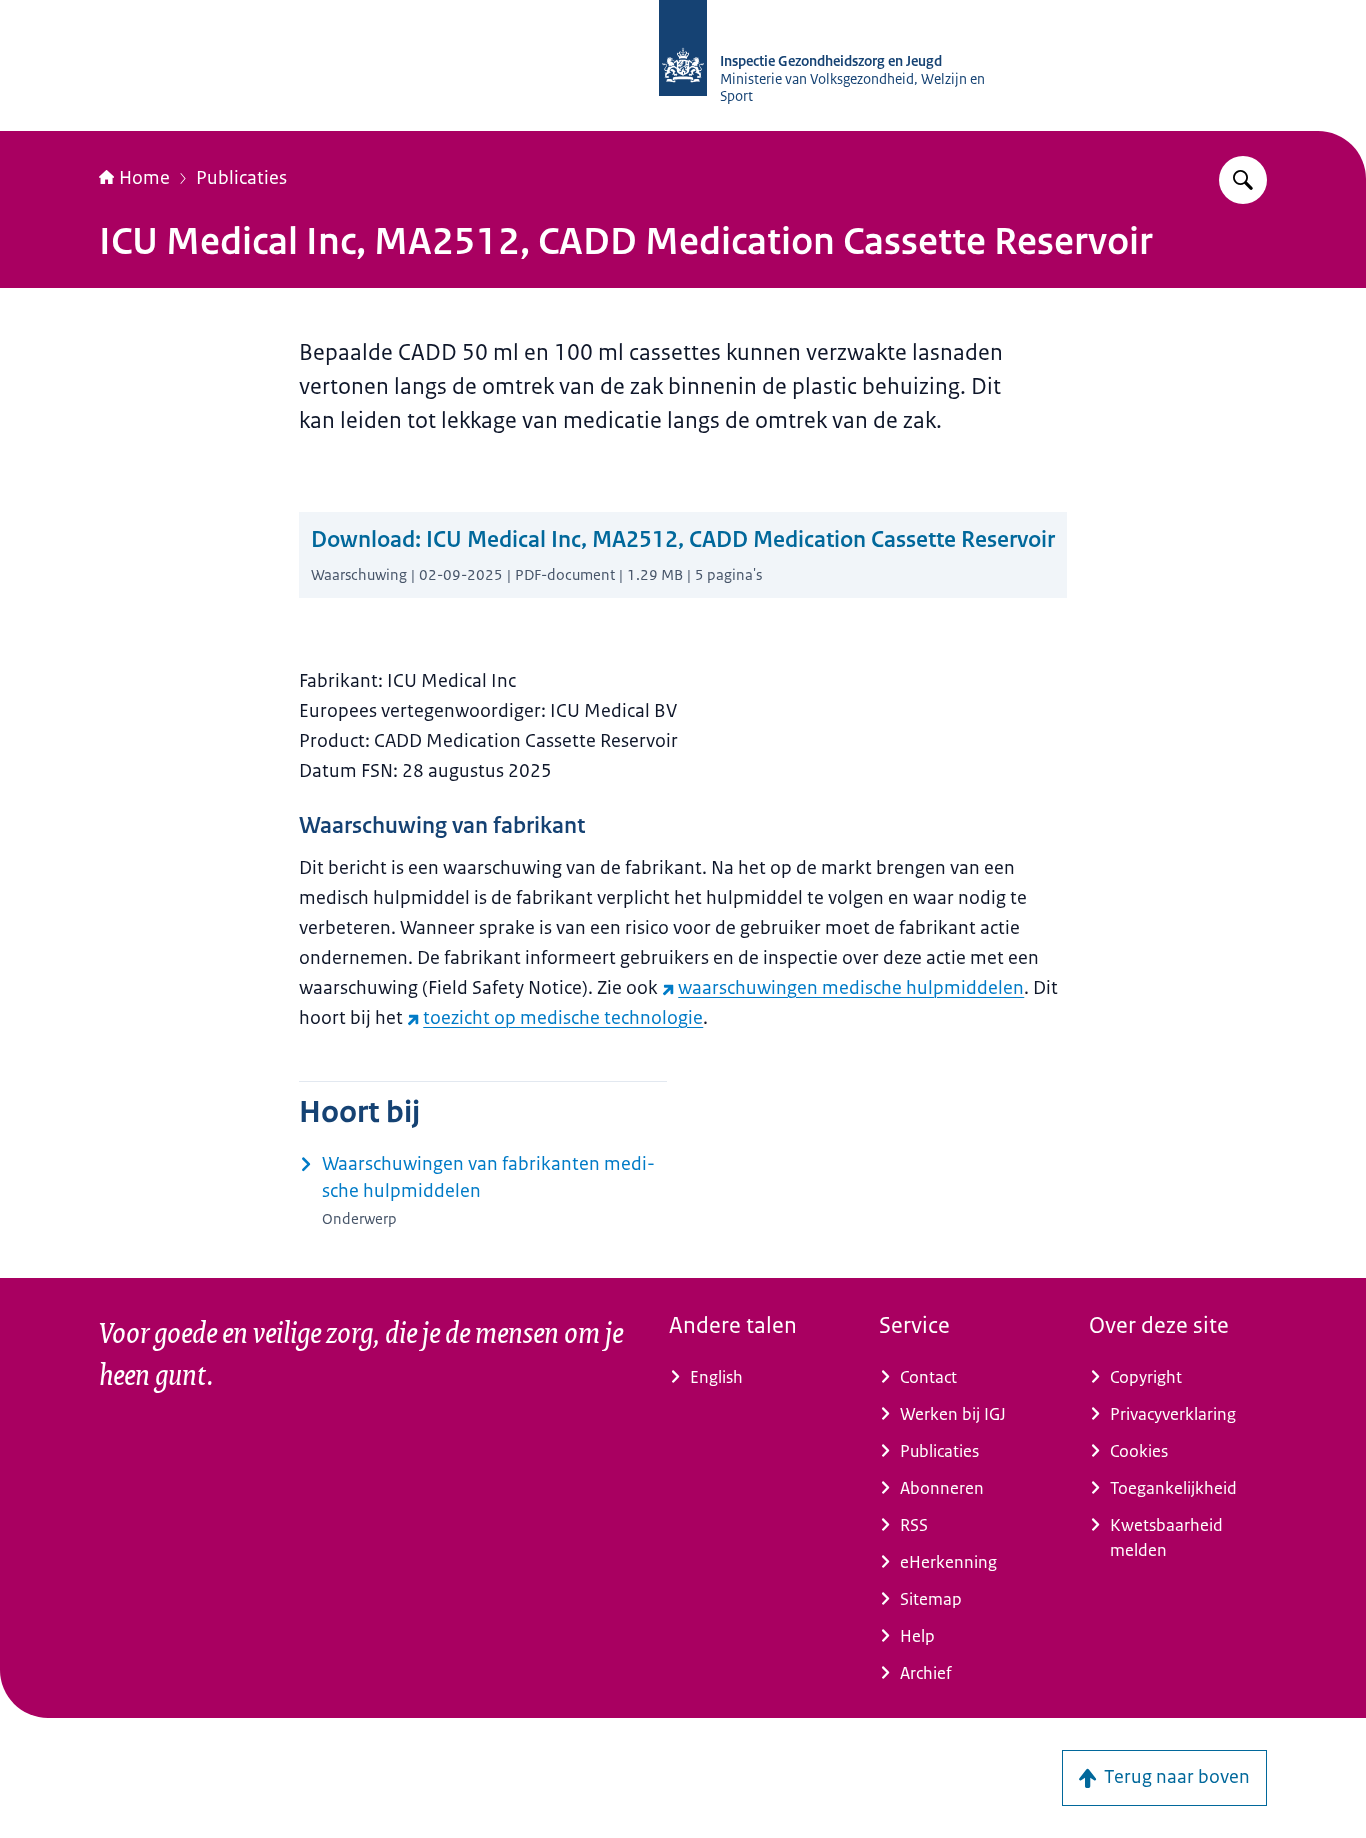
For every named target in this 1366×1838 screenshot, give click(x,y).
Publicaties (241, 178)
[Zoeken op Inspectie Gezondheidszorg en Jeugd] (1243, 180)
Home (144, 178)
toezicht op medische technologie (563, 1018)
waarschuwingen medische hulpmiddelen (851, 988)
